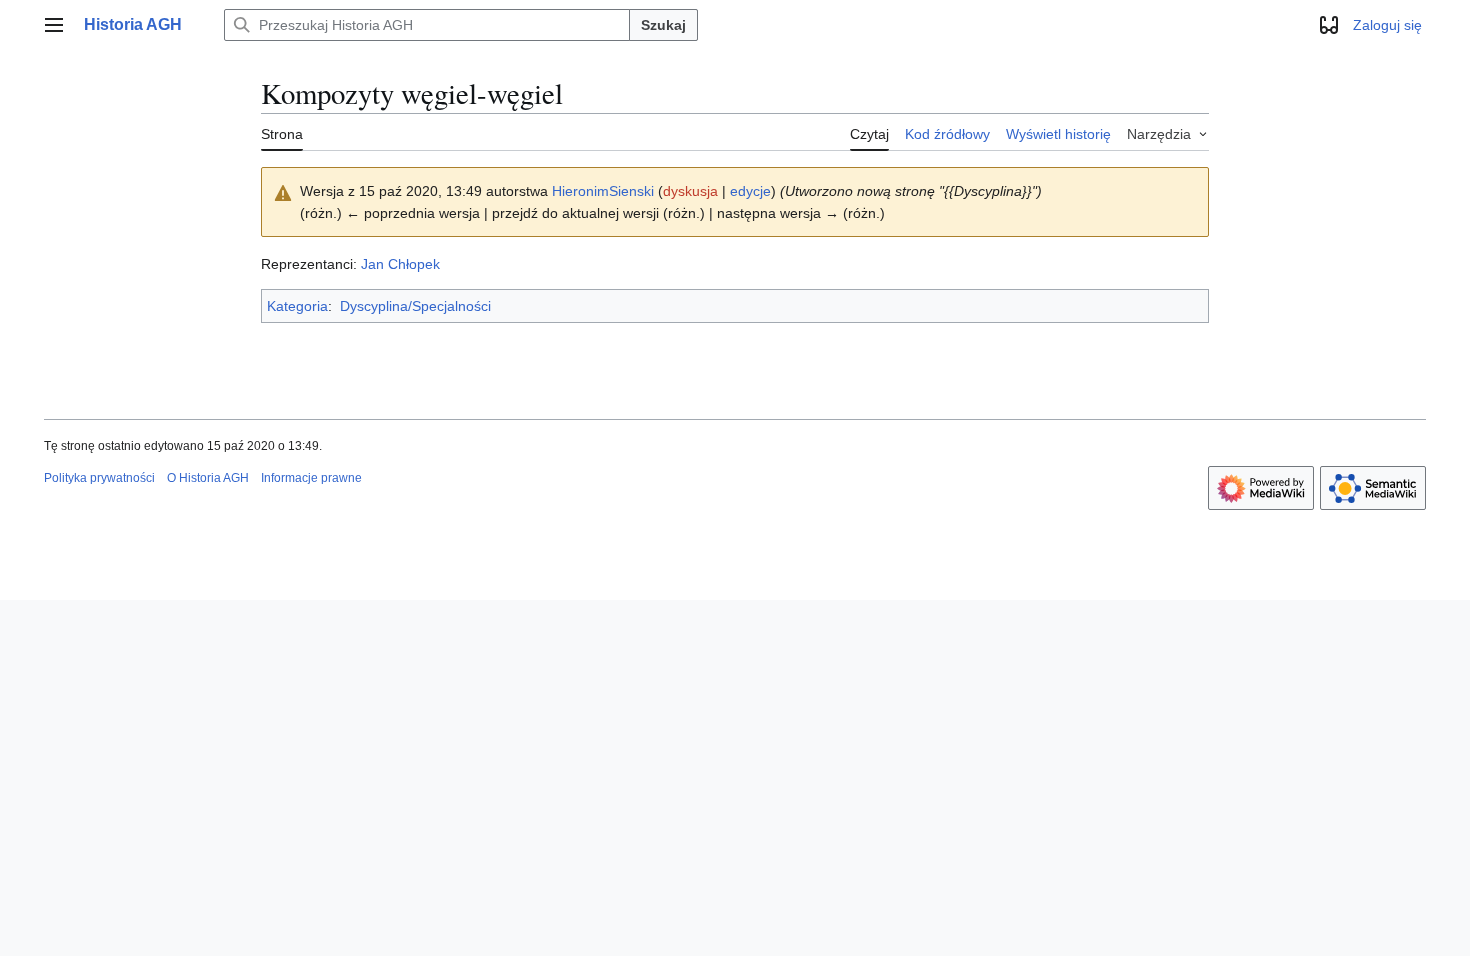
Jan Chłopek (400, 264)
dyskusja (690, 191)
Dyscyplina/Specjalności (415, 306)
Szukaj (663, 25)
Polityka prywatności (99, 478)
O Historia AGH (208, 478)
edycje (750, 191)
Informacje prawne (311, 478)
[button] (54, 25)
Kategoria (297, 306)
